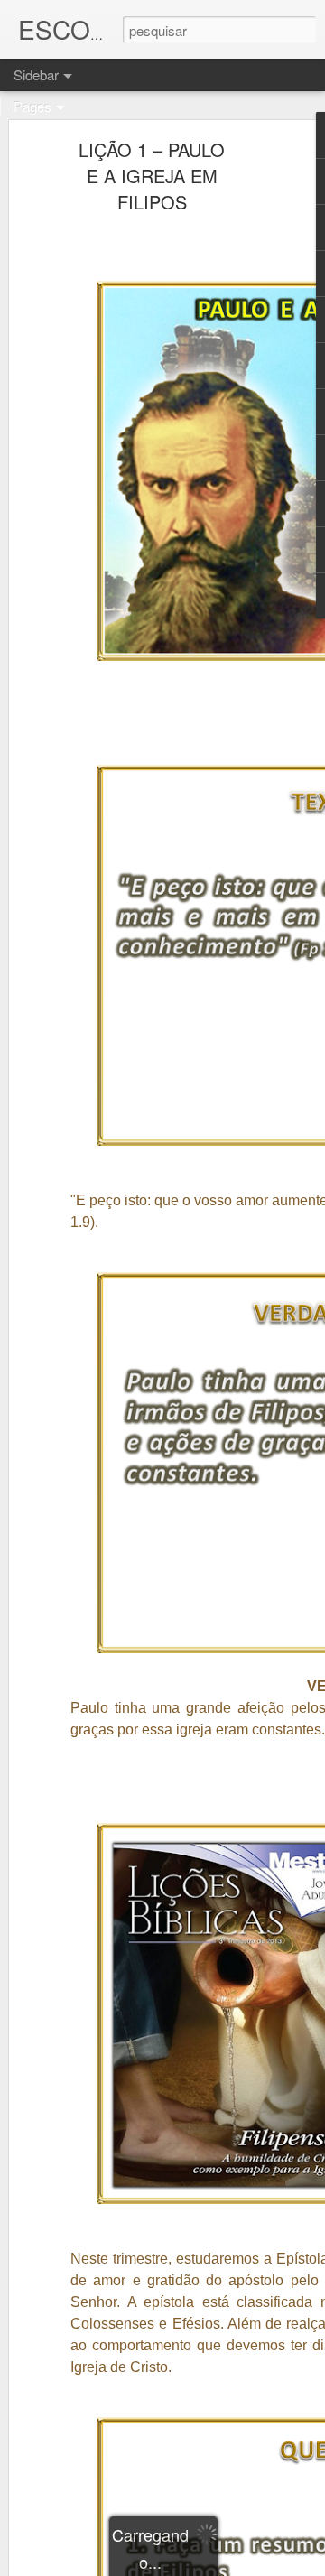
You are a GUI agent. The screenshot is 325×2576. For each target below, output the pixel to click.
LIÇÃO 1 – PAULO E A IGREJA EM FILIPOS (152, 176)
